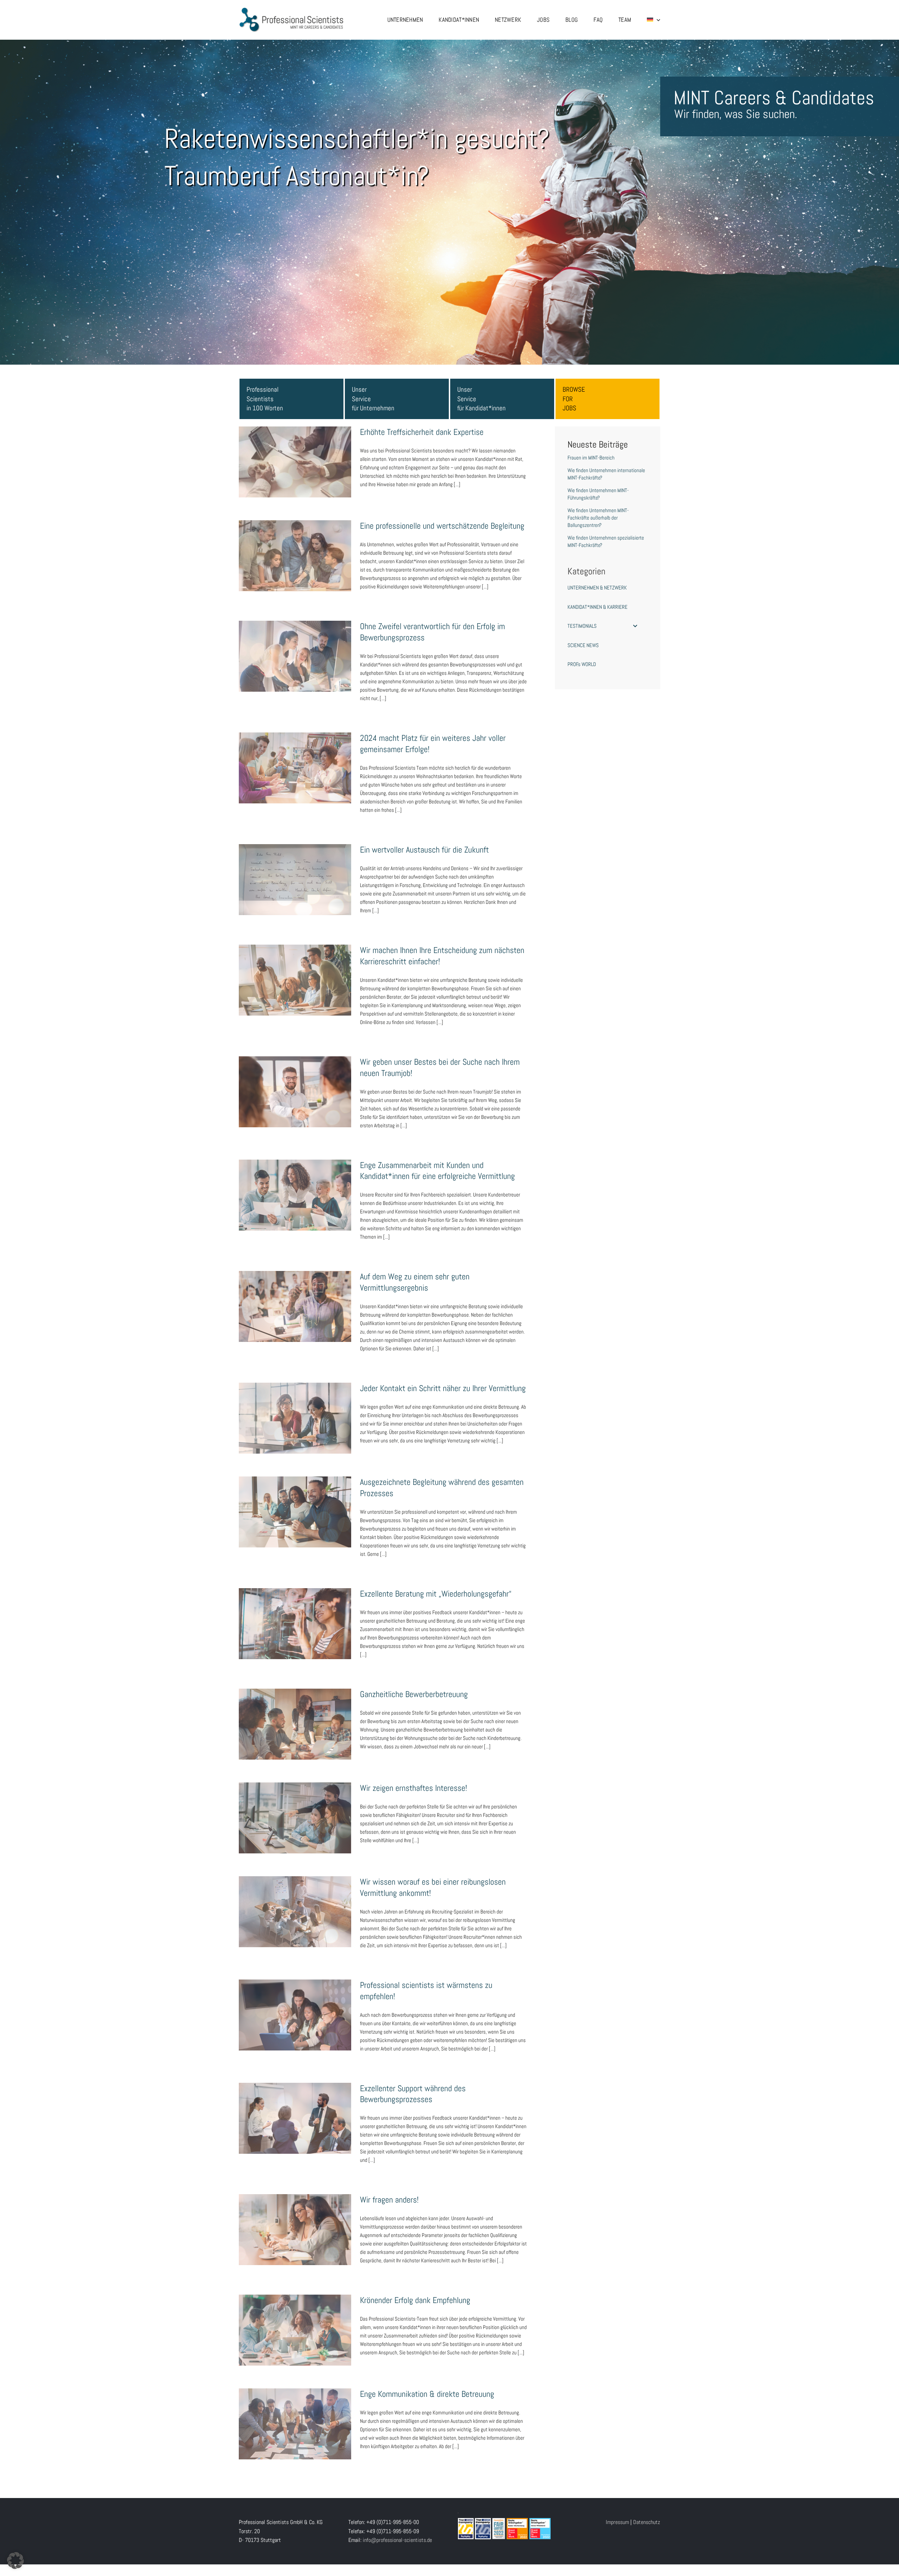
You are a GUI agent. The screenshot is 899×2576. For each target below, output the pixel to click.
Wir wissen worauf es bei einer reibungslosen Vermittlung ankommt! (295, 1900)
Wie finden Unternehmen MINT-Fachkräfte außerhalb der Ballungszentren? (598, 518)
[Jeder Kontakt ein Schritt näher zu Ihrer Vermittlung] (295, 1418)
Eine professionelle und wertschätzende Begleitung (295, 544)
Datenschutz (647, 2522)
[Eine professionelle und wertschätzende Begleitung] (295, 556)
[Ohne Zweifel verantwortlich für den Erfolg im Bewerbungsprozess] (295, 656)
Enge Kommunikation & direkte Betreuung (295, 2417)
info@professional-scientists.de (397, 2540)
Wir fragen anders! (295, 2223)
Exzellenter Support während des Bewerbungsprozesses (295, 2107)
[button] (15, 2561)
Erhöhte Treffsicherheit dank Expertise (295, 455)
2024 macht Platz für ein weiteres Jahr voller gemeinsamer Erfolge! (295, 757)
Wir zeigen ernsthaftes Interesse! (295, 1811)
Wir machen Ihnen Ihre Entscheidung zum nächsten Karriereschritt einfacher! (295, 969)
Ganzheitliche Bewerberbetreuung (295, 1717)
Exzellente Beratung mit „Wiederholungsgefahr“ (295, 1612)
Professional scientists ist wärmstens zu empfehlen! (295, 2004)
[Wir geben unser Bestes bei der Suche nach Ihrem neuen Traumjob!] (295, 1092)
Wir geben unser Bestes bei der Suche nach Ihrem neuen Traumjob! (295, 1081)
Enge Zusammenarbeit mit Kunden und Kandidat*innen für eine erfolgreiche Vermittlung (295, 1179)
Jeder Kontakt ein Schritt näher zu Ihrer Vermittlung (295, 1407)
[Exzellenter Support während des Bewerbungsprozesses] (295, 2118)
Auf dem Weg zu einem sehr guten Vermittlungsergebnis (295, 1295)
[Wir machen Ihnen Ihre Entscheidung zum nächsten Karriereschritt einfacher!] (295, 980)
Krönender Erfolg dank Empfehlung (295, 2323)
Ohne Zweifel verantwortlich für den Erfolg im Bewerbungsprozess (295, 645)
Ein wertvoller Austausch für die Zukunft (295, 873)
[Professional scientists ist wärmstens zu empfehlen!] (295, 2015)
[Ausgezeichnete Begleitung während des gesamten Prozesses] (295, 1512)
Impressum (617, 2522)
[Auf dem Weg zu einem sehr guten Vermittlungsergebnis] (295, 1306)
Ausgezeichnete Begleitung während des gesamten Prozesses (295, 1501)
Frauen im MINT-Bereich (591, 458)
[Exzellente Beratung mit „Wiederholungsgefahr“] (295, 1624)
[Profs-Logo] (291, 10)
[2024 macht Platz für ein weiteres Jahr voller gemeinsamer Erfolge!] (295, 768)
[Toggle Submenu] (635, 626)
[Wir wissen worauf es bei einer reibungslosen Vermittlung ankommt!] (295, 1912)
